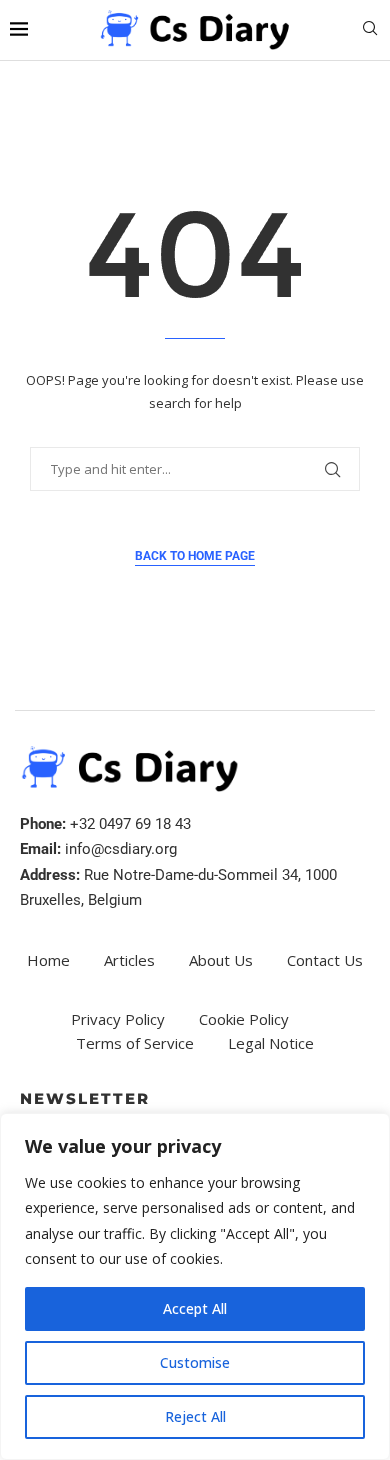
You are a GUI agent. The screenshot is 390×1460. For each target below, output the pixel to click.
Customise (195, 1362)
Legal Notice (271, 1043)
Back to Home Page (195, 556)
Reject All (195, 1416)
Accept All (195, 1308)
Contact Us (325, 960)
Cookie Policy (244, 1019)
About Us (221, 960)
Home (48, 960)
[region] (195, 1286)
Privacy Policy (118, 1019)
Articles (129, 960)
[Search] (370, 30)
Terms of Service (135, 1043)
